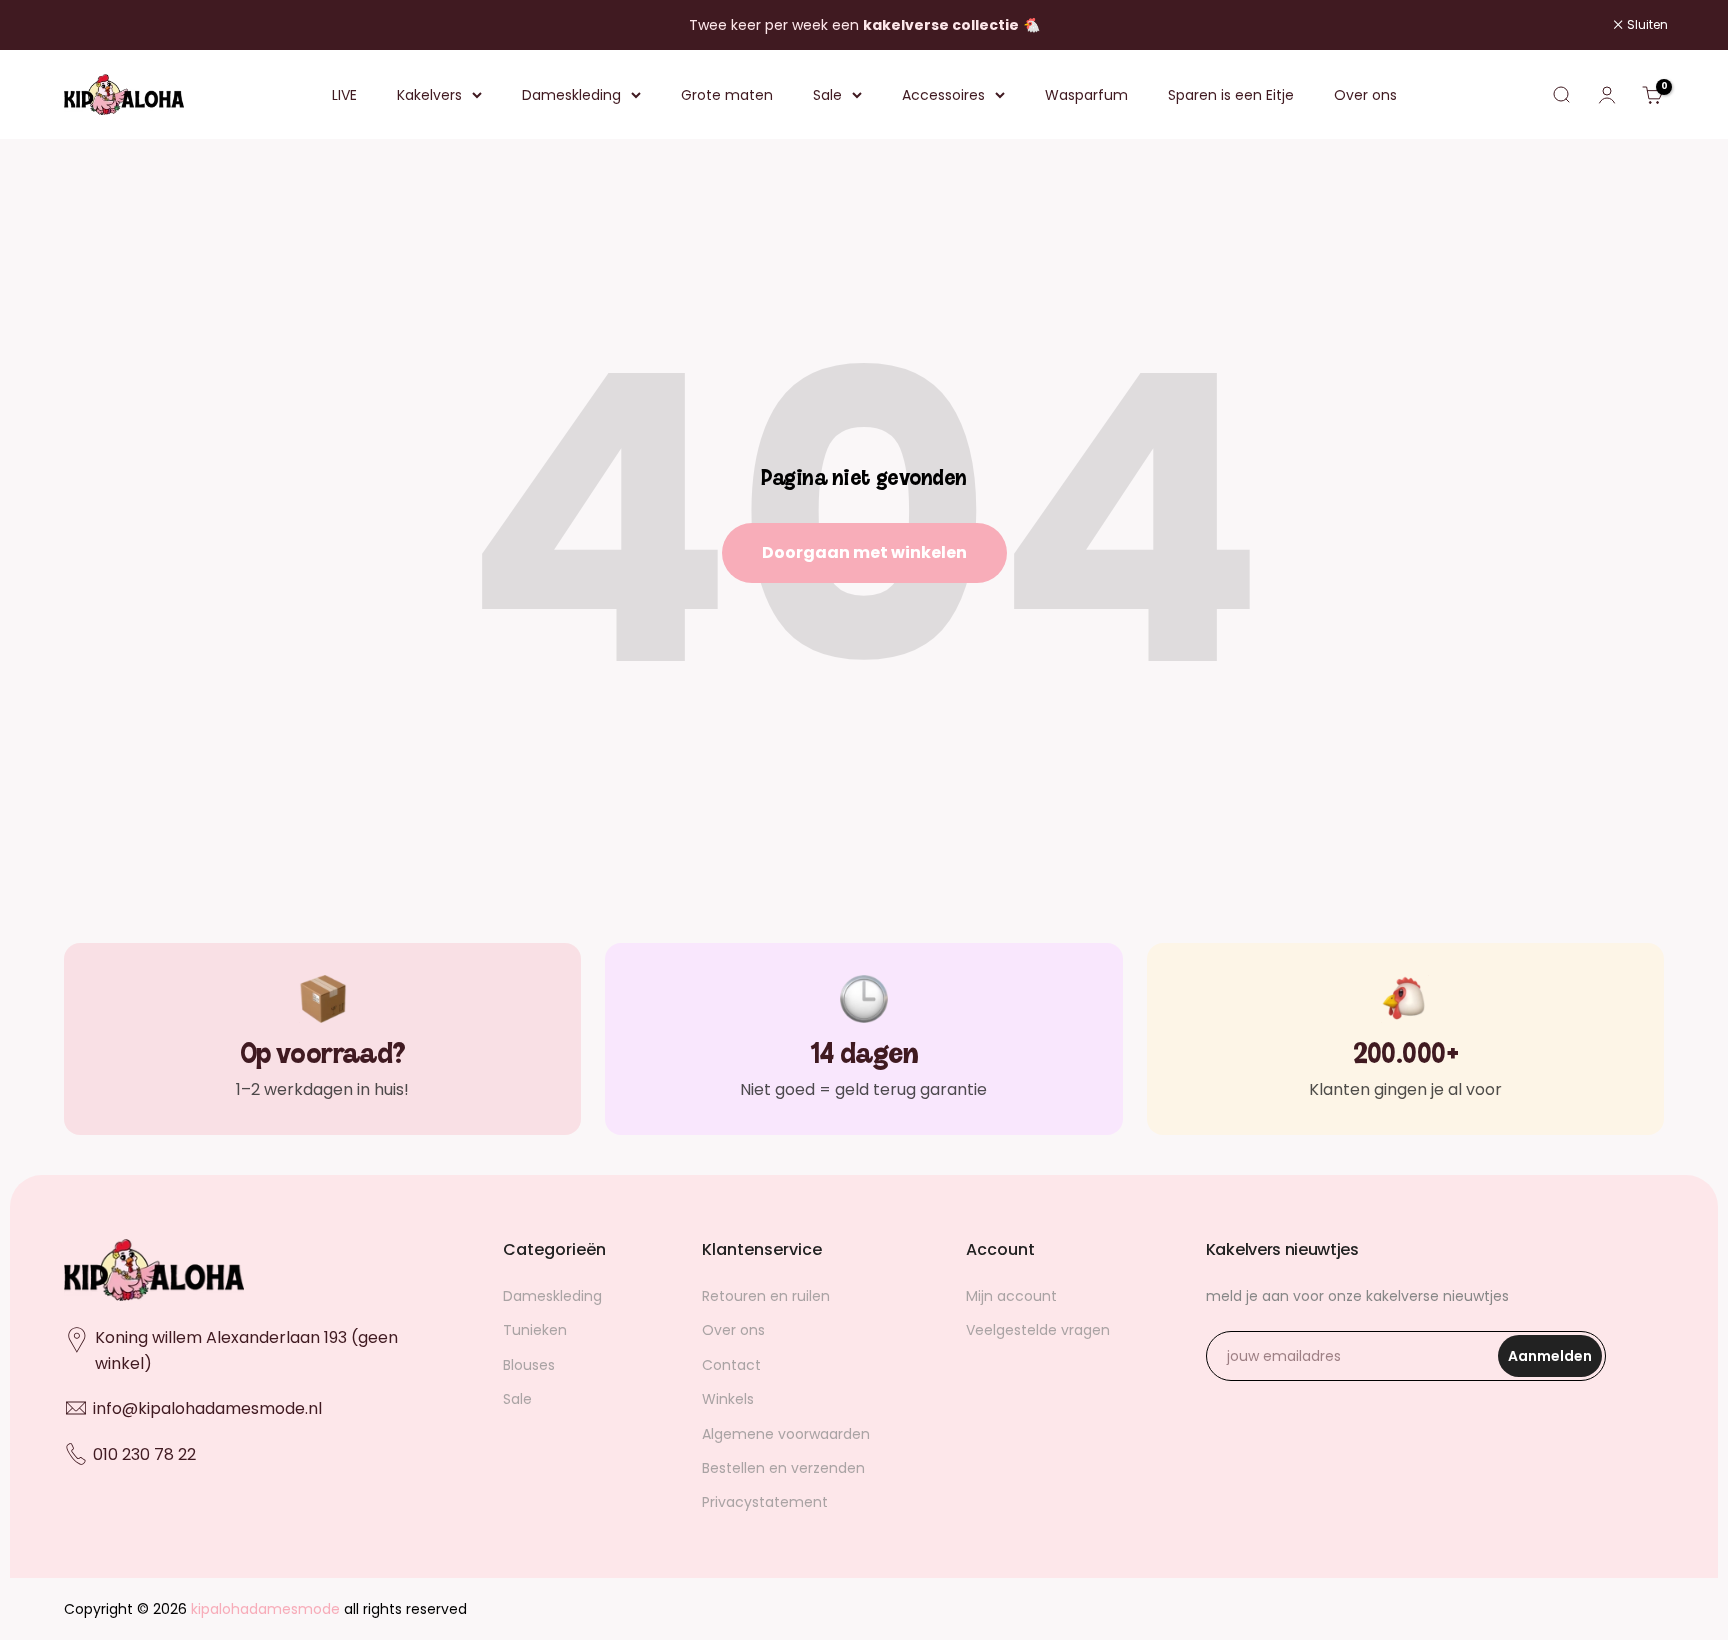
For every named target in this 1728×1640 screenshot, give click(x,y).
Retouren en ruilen (766, 1296)
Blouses (529, 1365)
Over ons (1365, 95)
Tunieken (535, 1330)
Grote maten (727, 95)
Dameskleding (571, 95)
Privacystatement (765, 1502)
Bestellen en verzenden (783, 1468)
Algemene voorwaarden (786, 1434)
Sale (827, 95)
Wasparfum (1086, 95)
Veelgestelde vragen (1038, 1330)
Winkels (728, 1399)
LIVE (344, 95)
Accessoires (943, 95)
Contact (731, 1365)
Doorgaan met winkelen (864, 552)
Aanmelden (1555, 1361)
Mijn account (1011, 1296)
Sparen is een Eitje (1231, 95)
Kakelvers (429, 95)
